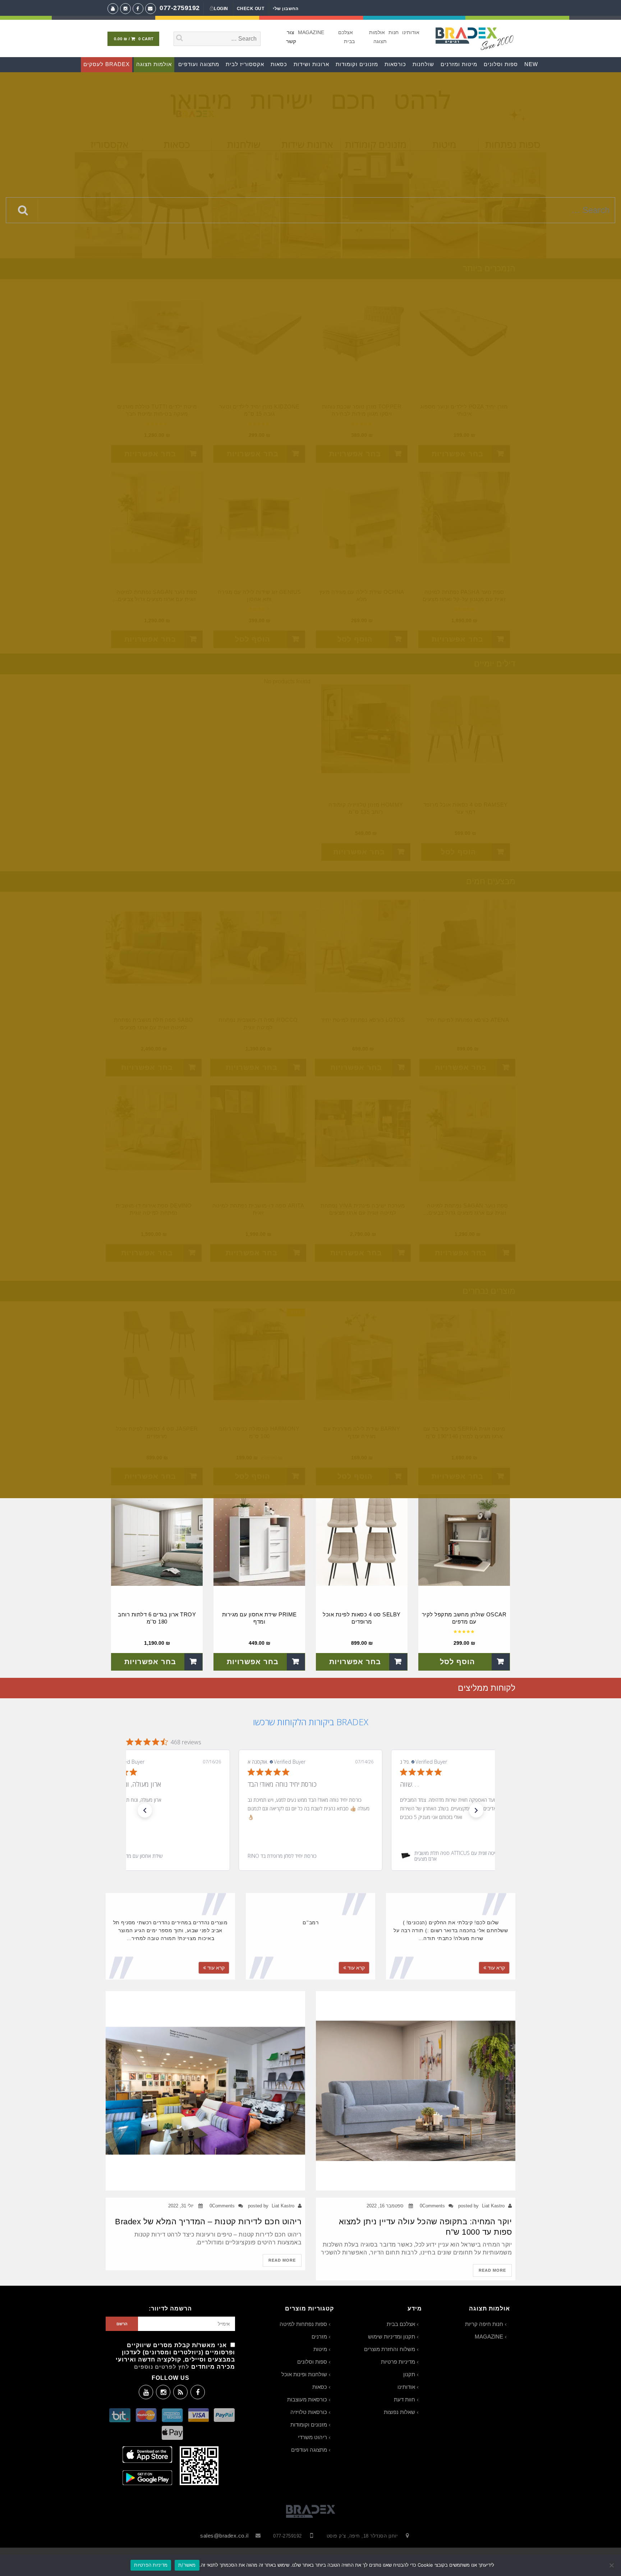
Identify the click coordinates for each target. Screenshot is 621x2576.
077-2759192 (180, 8)
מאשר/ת (187, 2565)
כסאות (320, 2387)
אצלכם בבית (401, 2324)
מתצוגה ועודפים (309, 2450)
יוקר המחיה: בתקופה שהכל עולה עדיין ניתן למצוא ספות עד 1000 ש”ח (425, 2227)
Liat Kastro (493, 2206)
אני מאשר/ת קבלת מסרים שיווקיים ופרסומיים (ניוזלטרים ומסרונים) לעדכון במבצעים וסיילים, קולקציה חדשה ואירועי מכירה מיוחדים (175, 2356)
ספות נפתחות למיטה (303, 2324)
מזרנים (319, 2337)
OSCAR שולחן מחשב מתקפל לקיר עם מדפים (464, 1618)
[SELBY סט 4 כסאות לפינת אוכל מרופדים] (362, 1540)
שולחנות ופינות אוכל (304, 2374)
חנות (394, 32)
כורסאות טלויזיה (309, 2412)
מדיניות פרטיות (398, 2362)
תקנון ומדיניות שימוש (392, 2337)
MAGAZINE (311, 32)
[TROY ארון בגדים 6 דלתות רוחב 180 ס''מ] (157, 1540)
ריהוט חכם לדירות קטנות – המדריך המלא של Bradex (208, 2222)
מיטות (320, 2349)
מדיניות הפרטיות (151, 2565)
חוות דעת (404, 2399)
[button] (145, 1810)
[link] (158, 1856)
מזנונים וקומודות (309, 2425)
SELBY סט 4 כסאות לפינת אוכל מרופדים (362, 1618)
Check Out (251, 9)
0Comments (432, 2206)
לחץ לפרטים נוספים (162, 2367)
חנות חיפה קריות (484, 2324)
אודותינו (411, 32)
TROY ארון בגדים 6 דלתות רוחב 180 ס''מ (157, 1618)
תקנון (409, 2374)
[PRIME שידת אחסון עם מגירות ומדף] (259, 1540)
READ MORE (492, 2270)
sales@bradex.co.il (224, 2536)
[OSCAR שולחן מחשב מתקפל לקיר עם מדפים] (464, 1540)
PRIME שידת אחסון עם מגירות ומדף (259, 1618)
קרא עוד (496, 1968)
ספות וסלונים (312, 2362)
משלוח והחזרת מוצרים (390, 2349)
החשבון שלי (286, 9)
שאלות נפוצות (399, 2412)
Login (221, 9)
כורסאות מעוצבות (307, 2399)
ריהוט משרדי (312, 2437)
